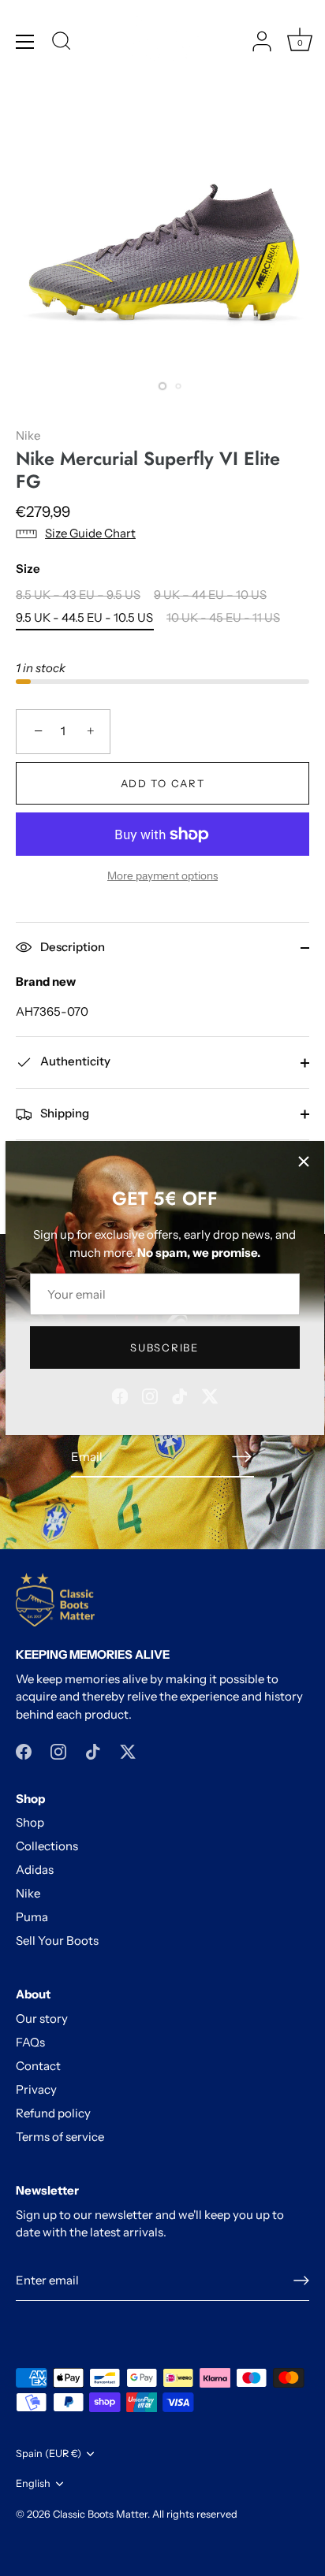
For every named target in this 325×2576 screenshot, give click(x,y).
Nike (28, 435)
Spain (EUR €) (49, 2453)
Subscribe (164, 1347)
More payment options (162, 875)
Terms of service (60, 2137)
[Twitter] (210, 1395)
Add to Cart (163, 783)
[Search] (62, 43)
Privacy (36, 2089)
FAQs (30, 2042)
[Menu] (25, 42)
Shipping (64, 1113)
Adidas (35, 1870)
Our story (42, 2018)
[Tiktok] (180, 1395)
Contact (38, 2066)
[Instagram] (150, 1395)
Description (71, 947)
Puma (32, 1917)
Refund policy (53, 2113)
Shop (30, 1822)
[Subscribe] (241, 1457)
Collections (47, 1846)
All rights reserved (195, 2514)
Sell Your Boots (57, 1940)
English (33, 2483)
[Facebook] (120, 1395)
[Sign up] (301, 2280)
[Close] (304, 1162)
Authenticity (74, 1061)
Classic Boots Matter (100, 2514)
